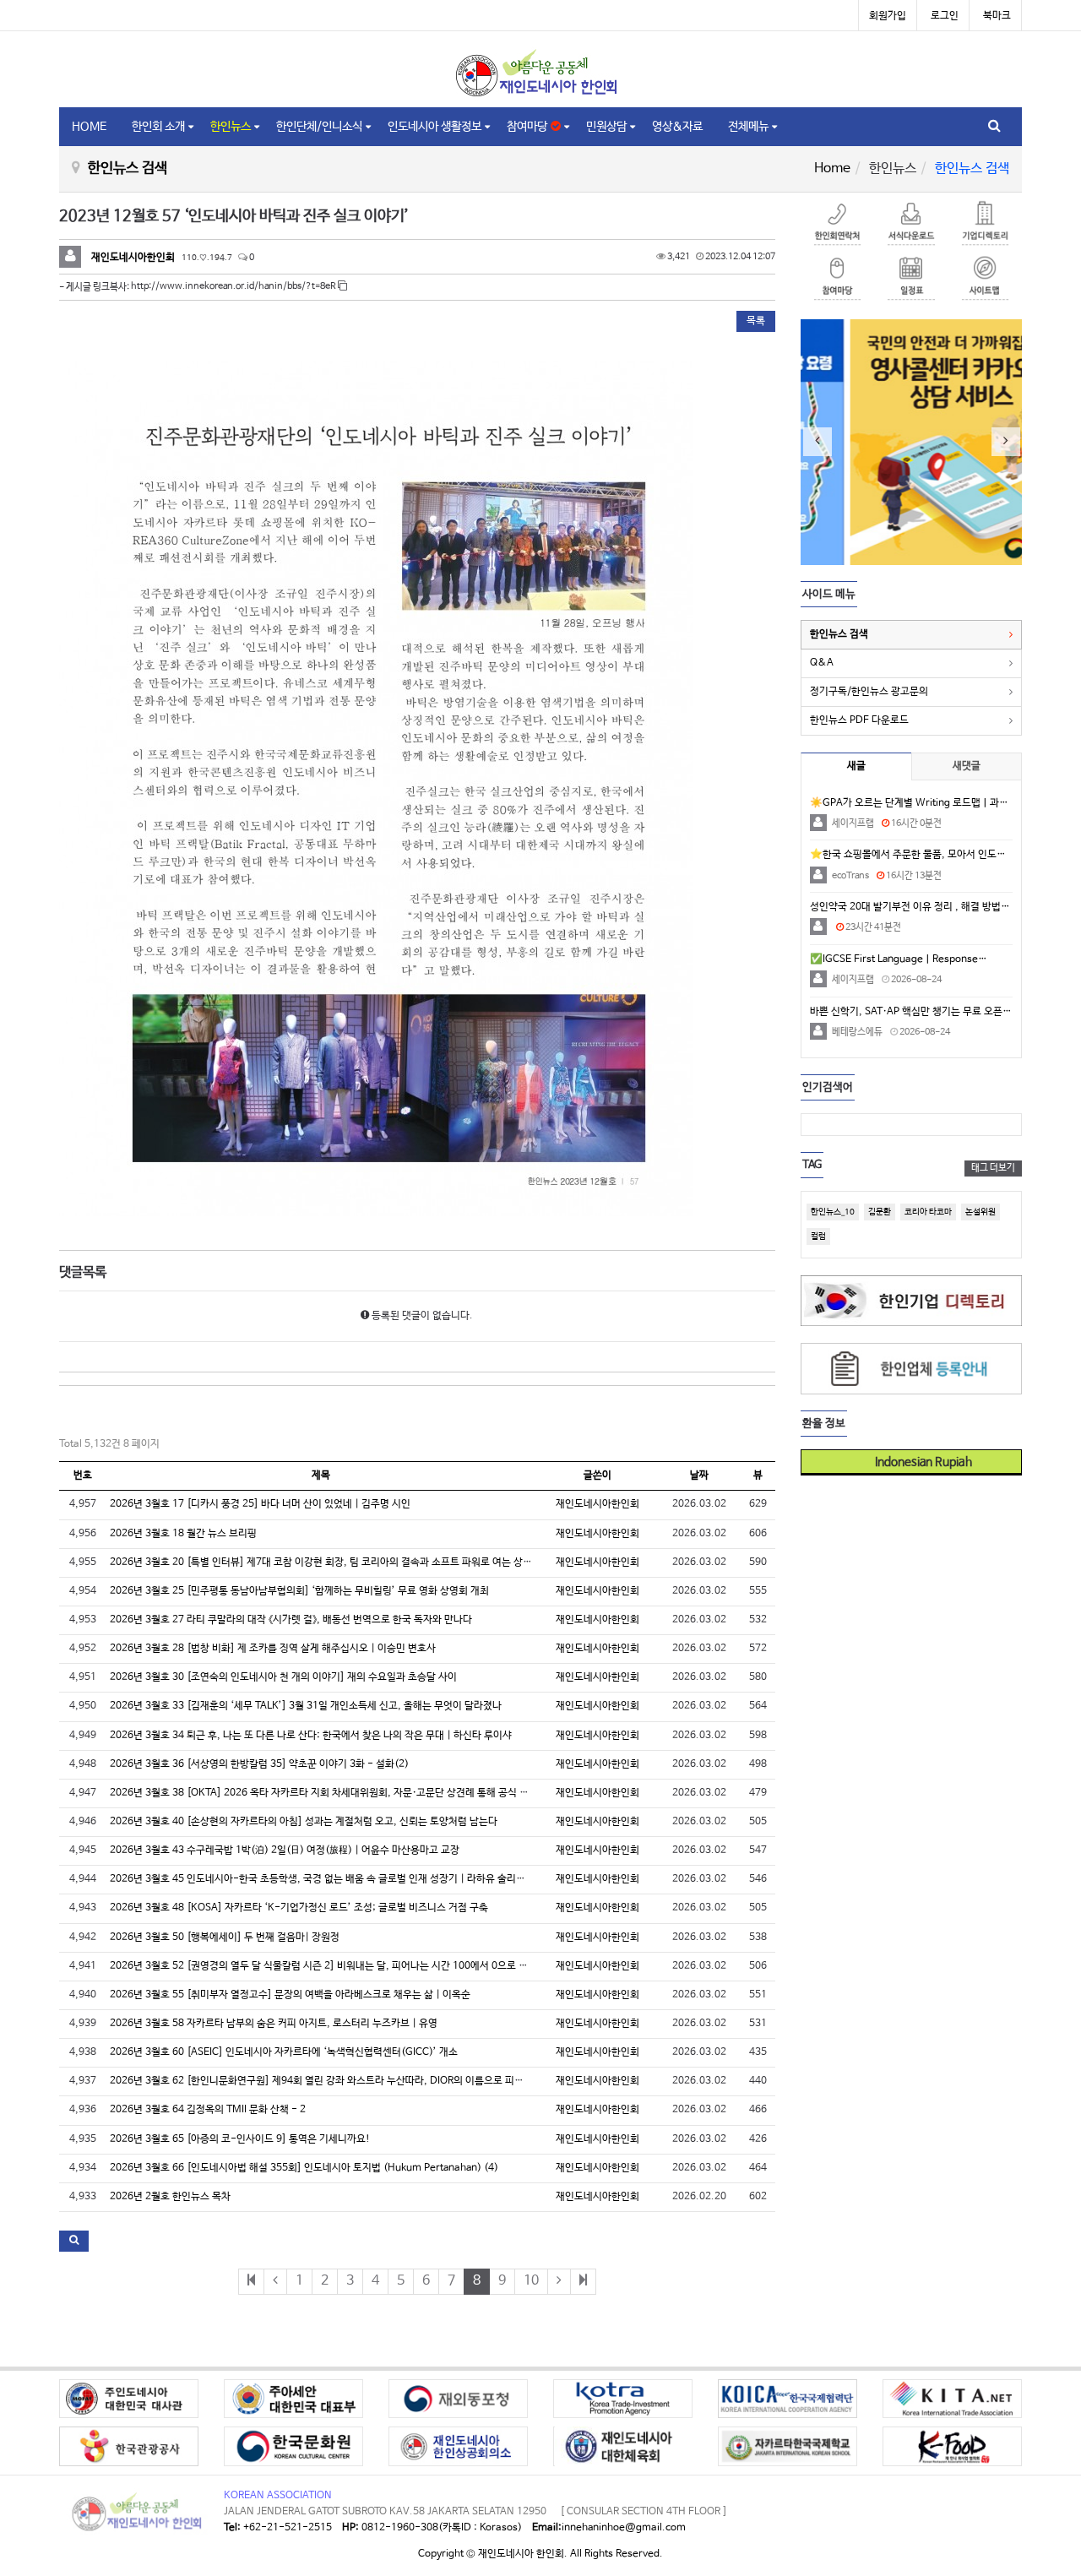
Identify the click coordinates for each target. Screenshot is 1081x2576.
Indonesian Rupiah (918, 1462)
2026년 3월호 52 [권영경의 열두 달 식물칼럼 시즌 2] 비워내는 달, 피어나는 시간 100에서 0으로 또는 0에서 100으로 (356, 1966)
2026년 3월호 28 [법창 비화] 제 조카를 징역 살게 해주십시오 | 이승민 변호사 (273, 1649)
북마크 (997, 16)
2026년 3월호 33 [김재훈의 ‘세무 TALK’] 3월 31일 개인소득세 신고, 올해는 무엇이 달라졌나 (306, 1706)
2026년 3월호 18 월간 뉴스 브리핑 (183, 1534)
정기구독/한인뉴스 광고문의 (869, 692)
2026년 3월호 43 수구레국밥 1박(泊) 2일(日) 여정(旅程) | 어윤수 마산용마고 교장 (285, 1850)
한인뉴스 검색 (839, 634)
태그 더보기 (993, 1168)
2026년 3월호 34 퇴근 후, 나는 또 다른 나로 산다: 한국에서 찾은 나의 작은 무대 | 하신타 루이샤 (311, 1736)
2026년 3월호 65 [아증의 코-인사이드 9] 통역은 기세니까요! (240, 2139)
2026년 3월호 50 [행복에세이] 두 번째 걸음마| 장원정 (225, 1937)
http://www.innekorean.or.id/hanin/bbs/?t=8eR (234, 286)
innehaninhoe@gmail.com (624, 2528)
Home (832, 168)
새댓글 (967, 766)
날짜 (699, 1475)
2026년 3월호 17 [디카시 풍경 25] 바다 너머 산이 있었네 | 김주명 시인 (260, 1504)
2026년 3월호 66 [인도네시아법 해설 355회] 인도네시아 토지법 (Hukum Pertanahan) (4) (304, 2168)
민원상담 (606, 127)
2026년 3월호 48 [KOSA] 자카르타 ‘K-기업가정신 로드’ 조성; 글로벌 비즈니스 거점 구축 (299, 1908)
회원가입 (888, 16)
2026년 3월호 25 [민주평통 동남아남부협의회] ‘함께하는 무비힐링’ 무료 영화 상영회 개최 (299, 1591)
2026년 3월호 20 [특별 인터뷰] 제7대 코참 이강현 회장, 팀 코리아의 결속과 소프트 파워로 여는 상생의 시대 (336, 1562)
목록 (756, 321)
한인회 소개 (158, 127)
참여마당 (529, 127)
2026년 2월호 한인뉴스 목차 (170, 2197)
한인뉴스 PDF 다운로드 (859, 720)
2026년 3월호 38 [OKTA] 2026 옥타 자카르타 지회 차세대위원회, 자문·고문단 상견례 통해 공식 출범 (324, 1793)
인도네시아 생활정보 (435, 127)
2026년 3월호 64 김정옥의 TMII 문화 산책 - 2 (208, 2110)
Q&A (822, 663)
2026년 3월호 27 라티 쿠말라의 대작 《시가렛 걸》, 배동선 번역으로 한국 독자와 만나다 (291, 1620)
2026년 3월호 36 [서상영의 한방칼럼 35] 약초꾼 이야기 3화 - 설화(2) (259, 1764)
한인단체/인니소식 (319, 127)
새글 (856, 766)
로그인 (945, 16)
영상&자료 (677, 127)
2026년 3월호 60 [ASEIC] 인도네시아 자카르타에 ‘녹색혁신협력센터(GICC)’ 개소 (284, 2052)
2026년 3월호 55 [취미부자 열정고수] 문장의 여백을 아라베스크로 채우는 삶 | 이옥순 (290, 1995)
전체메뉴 (748, 127)
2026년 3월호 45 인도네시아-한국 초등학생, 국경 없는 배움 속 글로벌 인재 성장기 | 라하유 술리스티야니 (331, 1879)
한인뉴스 (231, 127)
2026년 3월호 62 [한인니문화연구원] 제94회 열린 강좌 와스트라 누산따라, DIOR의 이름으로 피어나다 (326, 2081)
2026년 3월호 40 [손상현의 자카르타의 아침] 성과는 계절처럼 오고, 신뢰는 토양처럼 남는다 (304, 1822)
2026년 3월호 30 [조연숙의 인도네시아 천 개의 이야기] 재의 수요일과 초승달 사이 (283, 1677)
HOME (89, 127)
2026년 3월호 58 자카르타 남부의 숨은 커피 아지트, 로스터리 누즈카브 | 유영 (274, 2024)
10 (531, 2281)
